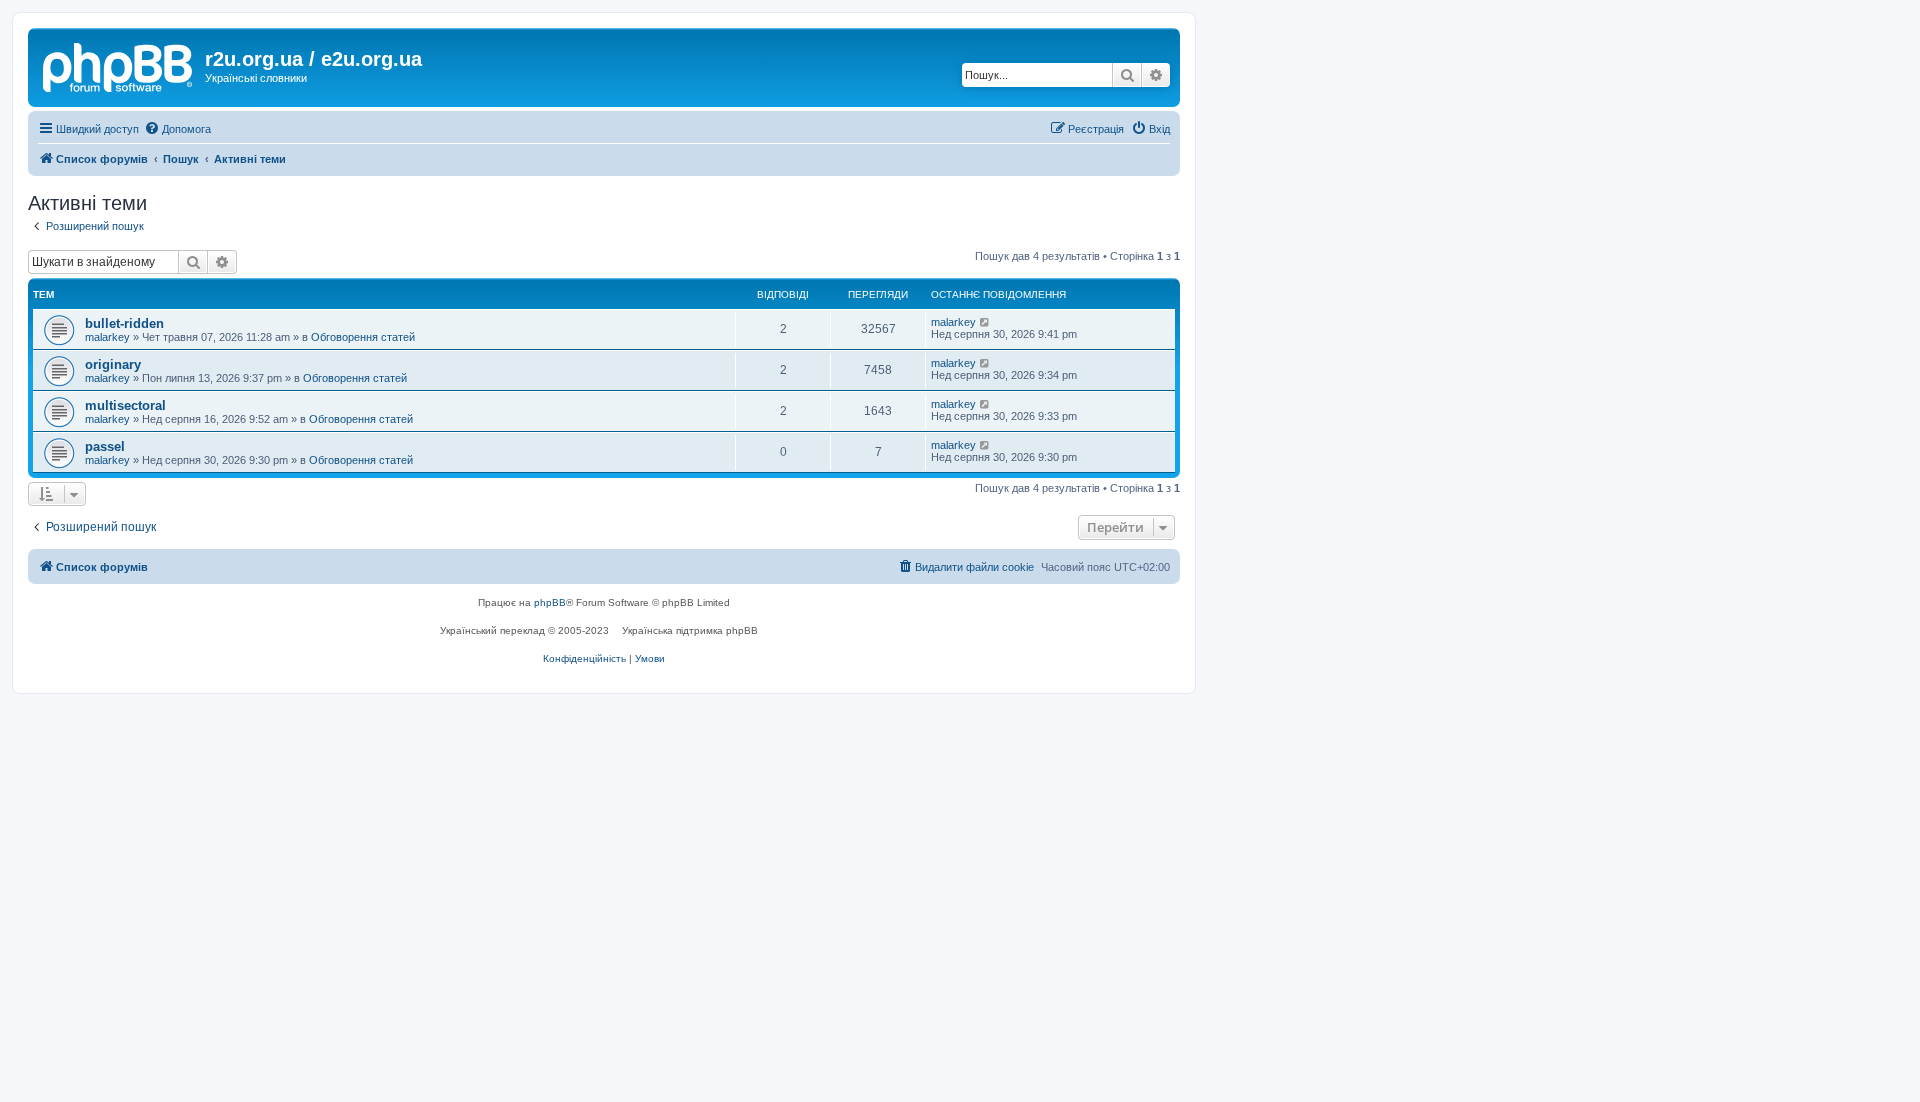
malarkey (107, 337)
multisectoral (125, 405)
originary (113, 364)
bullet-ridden (124, 323)
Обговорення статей (363, 337)
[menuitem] (177, 129)
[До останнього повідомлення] (985, 322)
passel (105, 446)
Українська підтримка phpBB (690, 630)
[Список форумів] (119, 65)
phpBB (550, 602)
